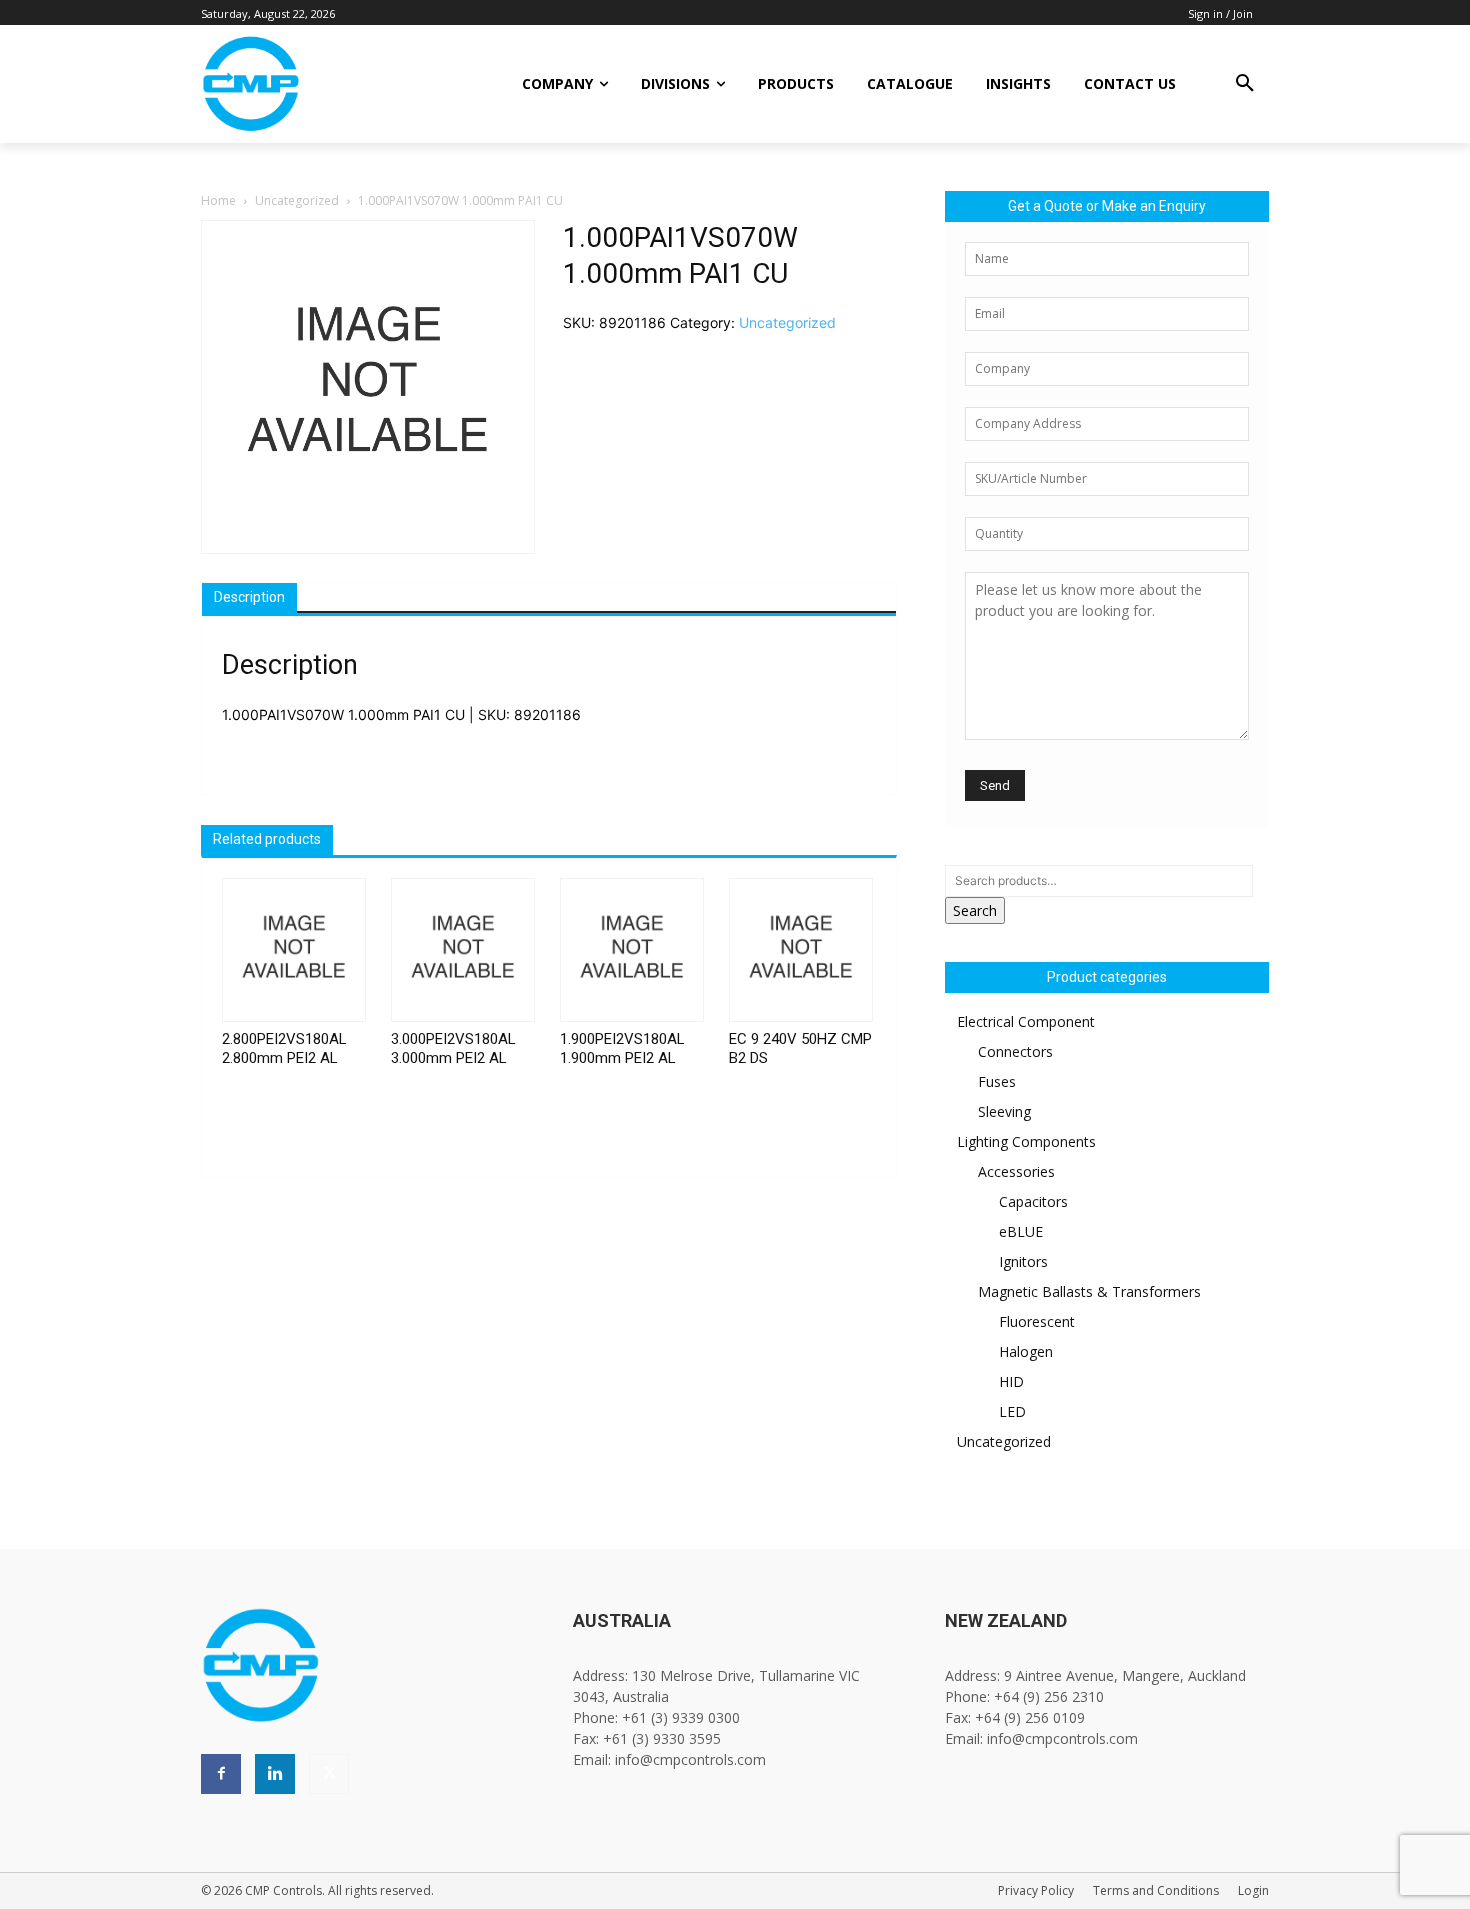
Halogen (1026, 1351)
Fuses (997, 1081)
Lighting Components (1026, 1141)
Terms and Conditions (1156, 1890)
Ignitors (1023, 1261)
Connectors (1015, 1051)
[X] (329, 1774)
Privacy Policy (1036, 1890)
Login (1253, 1890)
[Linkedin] (275, 1774)
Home (218, 200)
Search (975, 910)
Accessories (1016, 1171)
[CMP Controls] (318, 84)
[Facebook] (221, 1774)
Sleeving (1004, 1111)
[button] (1245, 84)
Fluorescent (1037, 1321)
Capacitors (1033, 1201)
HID (1011, 1381)
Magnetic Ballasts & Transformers (1089, 1291)
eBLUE (1021, 1231)
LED (1012, 1411)
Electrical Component (1026, 1021)
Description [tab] (249, 597)
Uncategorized (297, 200)
